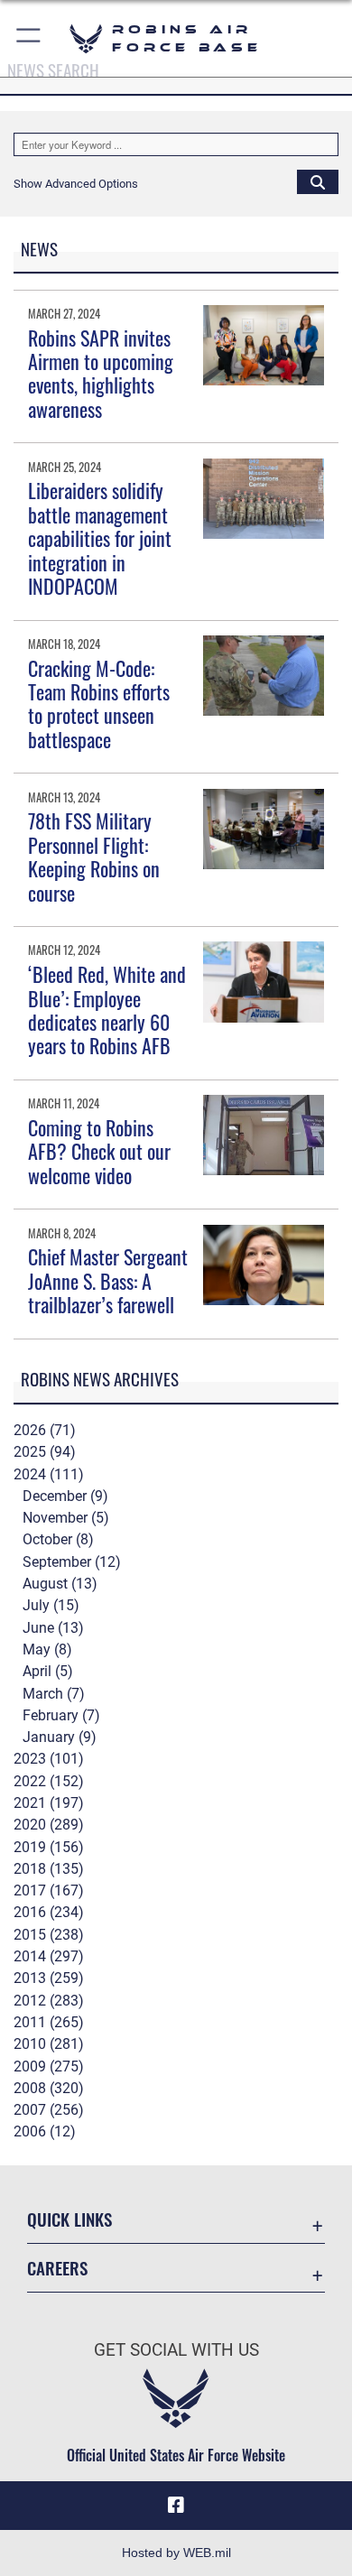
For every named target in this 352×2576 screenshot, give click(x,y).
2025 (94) (45, 1452)
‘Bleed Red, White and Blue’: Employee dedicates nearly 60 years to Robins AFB (107, 1010)
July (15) (51, 1605)
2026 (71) (45, 1430)
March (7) (54, 1694)
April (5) (48, 1671)
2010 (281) (49, 2044)
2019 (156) (49, 1847)
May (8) (47, 1649)
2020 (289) (49, 1825)
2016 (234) (49, 1912)
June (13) (53, 1628)
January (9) (60, 1737)
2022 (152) (49, 1781)
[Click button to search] (318, 181)
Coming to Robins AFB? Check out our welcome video (99, 1151)
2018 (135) (49, 1869)
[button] (29, 38)
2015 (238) (49, 1935)
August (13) (60, 1584)
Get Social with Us (176, 2350)
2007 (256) (49, 2110)
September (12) (72, 1562)
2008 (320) (49, 2088)
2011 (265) (49, 2022)
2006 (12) (45, 2131)
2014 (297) (49, 1956)
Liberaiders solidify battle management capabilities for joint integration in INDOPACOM (100, 538)
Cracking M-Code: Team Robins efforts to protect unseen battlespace (99, 704)
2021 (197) (49, 1803)
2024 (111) (49, 1474)
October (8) (58, 1539)
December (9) (65, 1496)
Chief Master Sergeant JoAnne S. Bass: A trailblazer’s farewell (108, 1280)
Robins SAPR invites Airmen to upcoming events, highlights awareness (101, 373)
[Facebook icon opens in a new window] (176, 2506)
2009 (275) (49, 2066)
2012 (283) (49, 2001)
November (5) (66, 1518)
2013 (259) (49, 1978)
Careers (57, 2268)
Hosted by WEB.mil (176, 2553)
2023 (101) (49, 1759)
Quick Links (69, 2219)
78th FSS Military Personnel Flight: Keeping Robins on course (94, 856)
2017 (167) (49, 1890)
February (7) (61, 1715)
